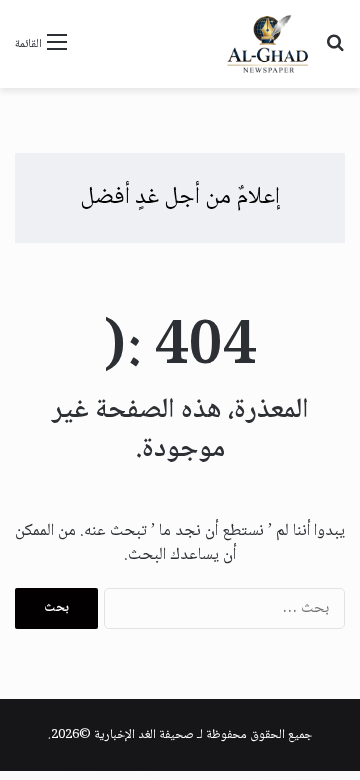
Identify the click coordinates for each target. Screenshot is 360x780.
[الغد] (268, 44)
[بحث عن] (335, 51)
